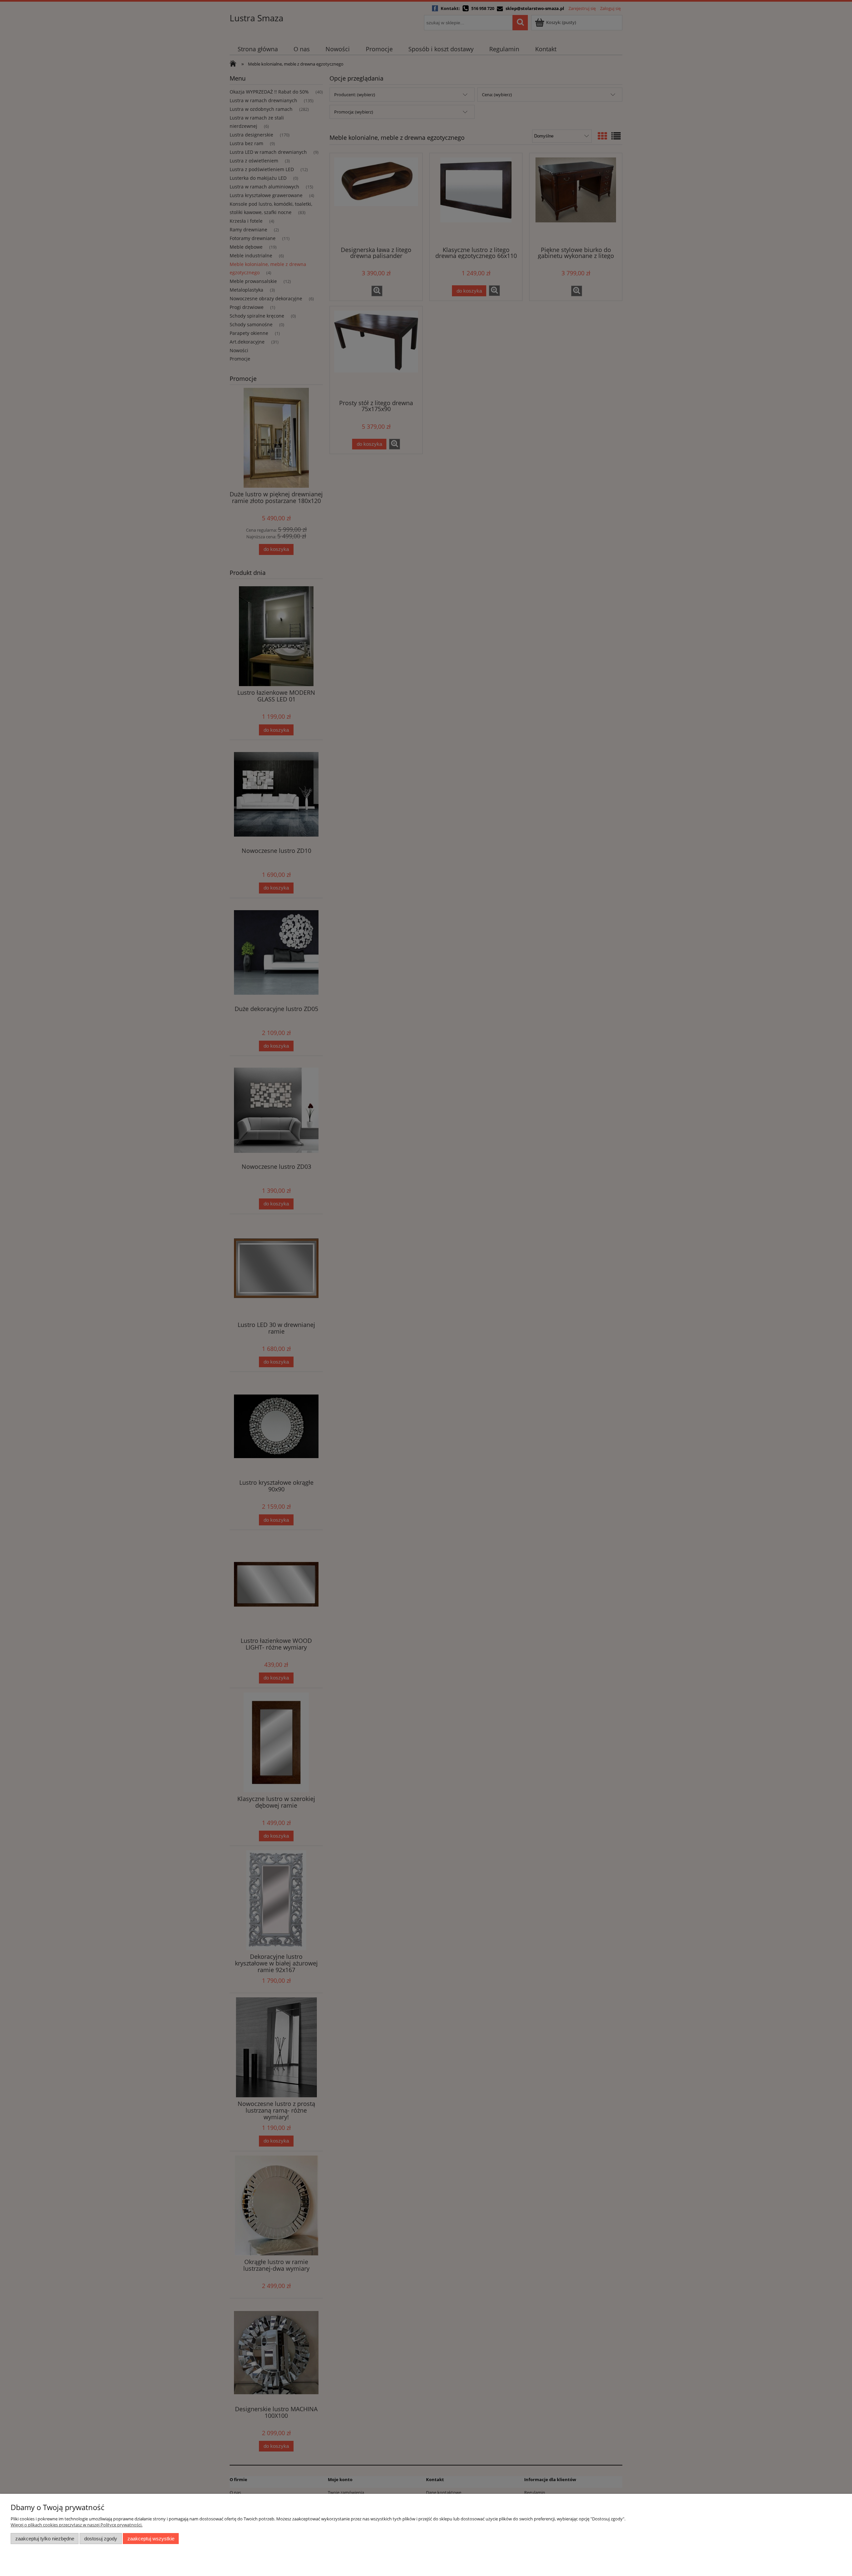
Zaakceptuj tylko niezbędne (45, 2539)
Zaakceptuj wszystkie (151, 2539)
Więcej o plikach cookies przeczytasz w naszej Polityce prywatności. (77, 2525)
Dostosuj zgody (101, 2539)
